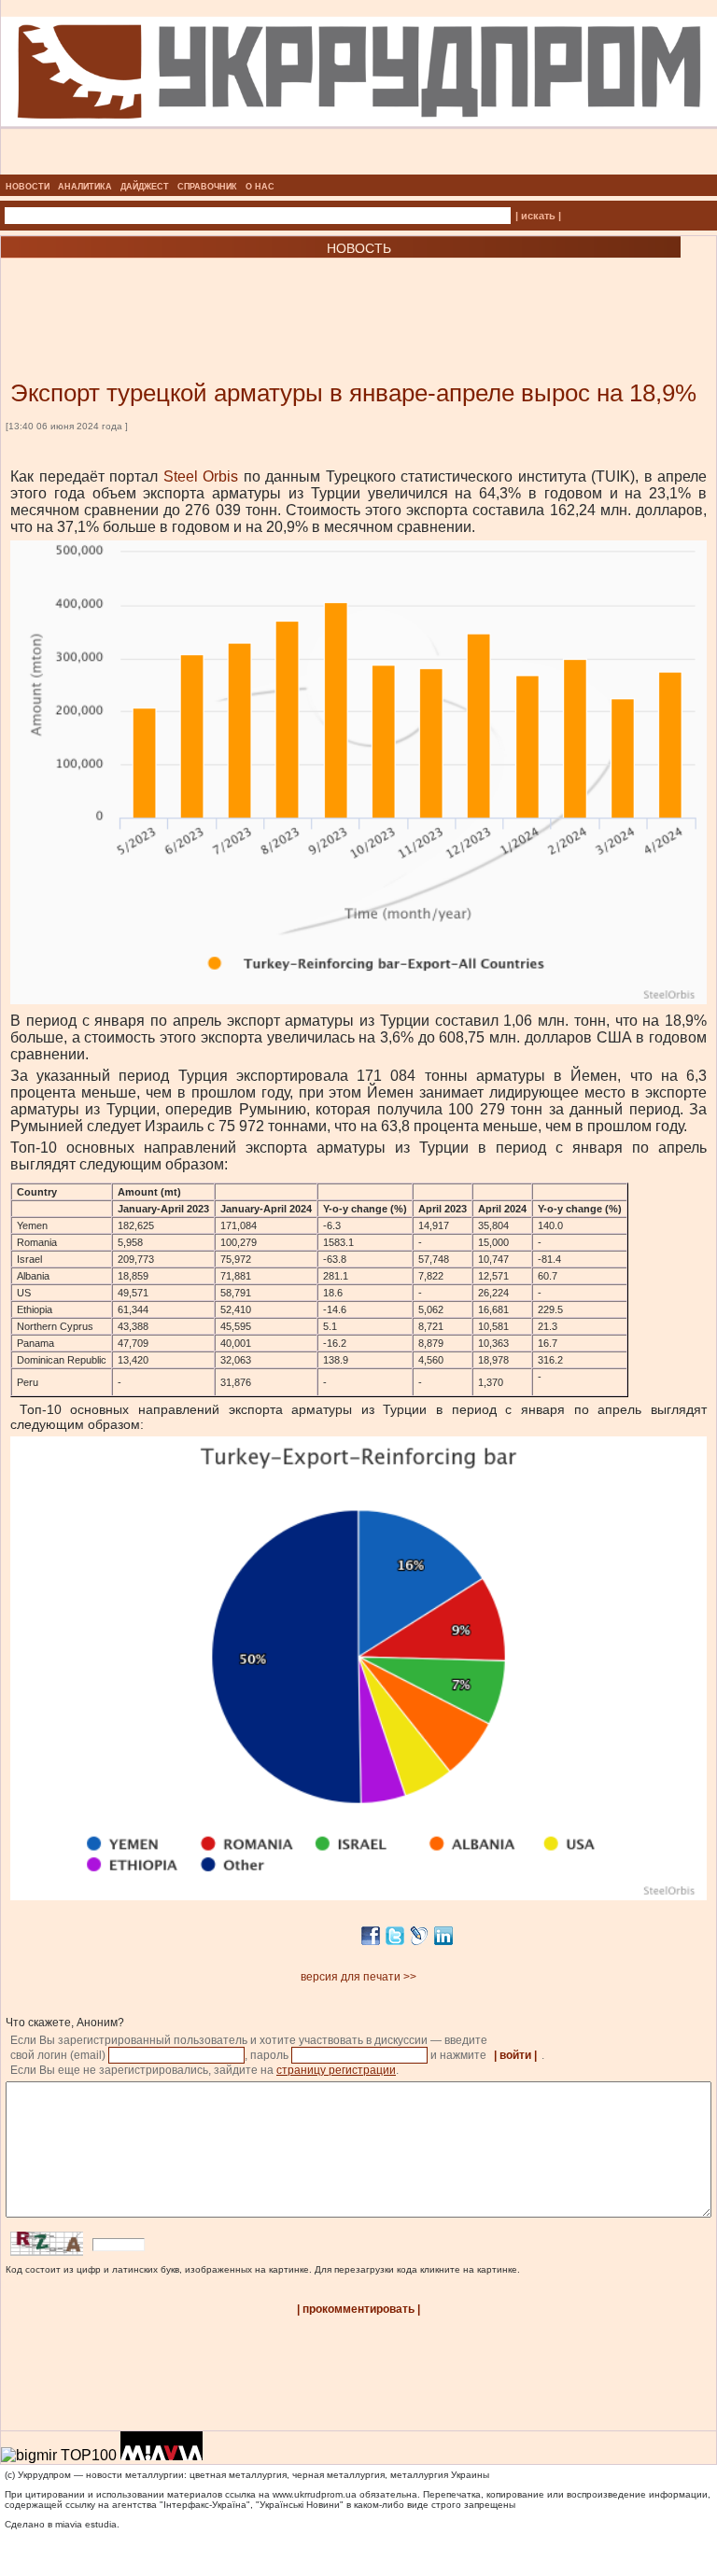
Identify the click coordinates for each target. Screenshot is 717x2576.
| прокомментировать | (358, 2309)
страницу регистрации (336, 2070)
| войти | (515, 2055)
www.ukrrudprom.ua (315, 2494)
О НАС (260, 187)
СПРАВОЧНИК (207, 187)
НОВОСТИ (28, 187)
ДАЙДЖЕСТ (145, 187)
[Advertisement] (224, 291)
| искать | (538, 216)
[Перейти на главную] (359, 169)
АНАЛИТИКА (85, 187)
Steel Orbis (201, 476)
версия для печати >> (358, 1977)
